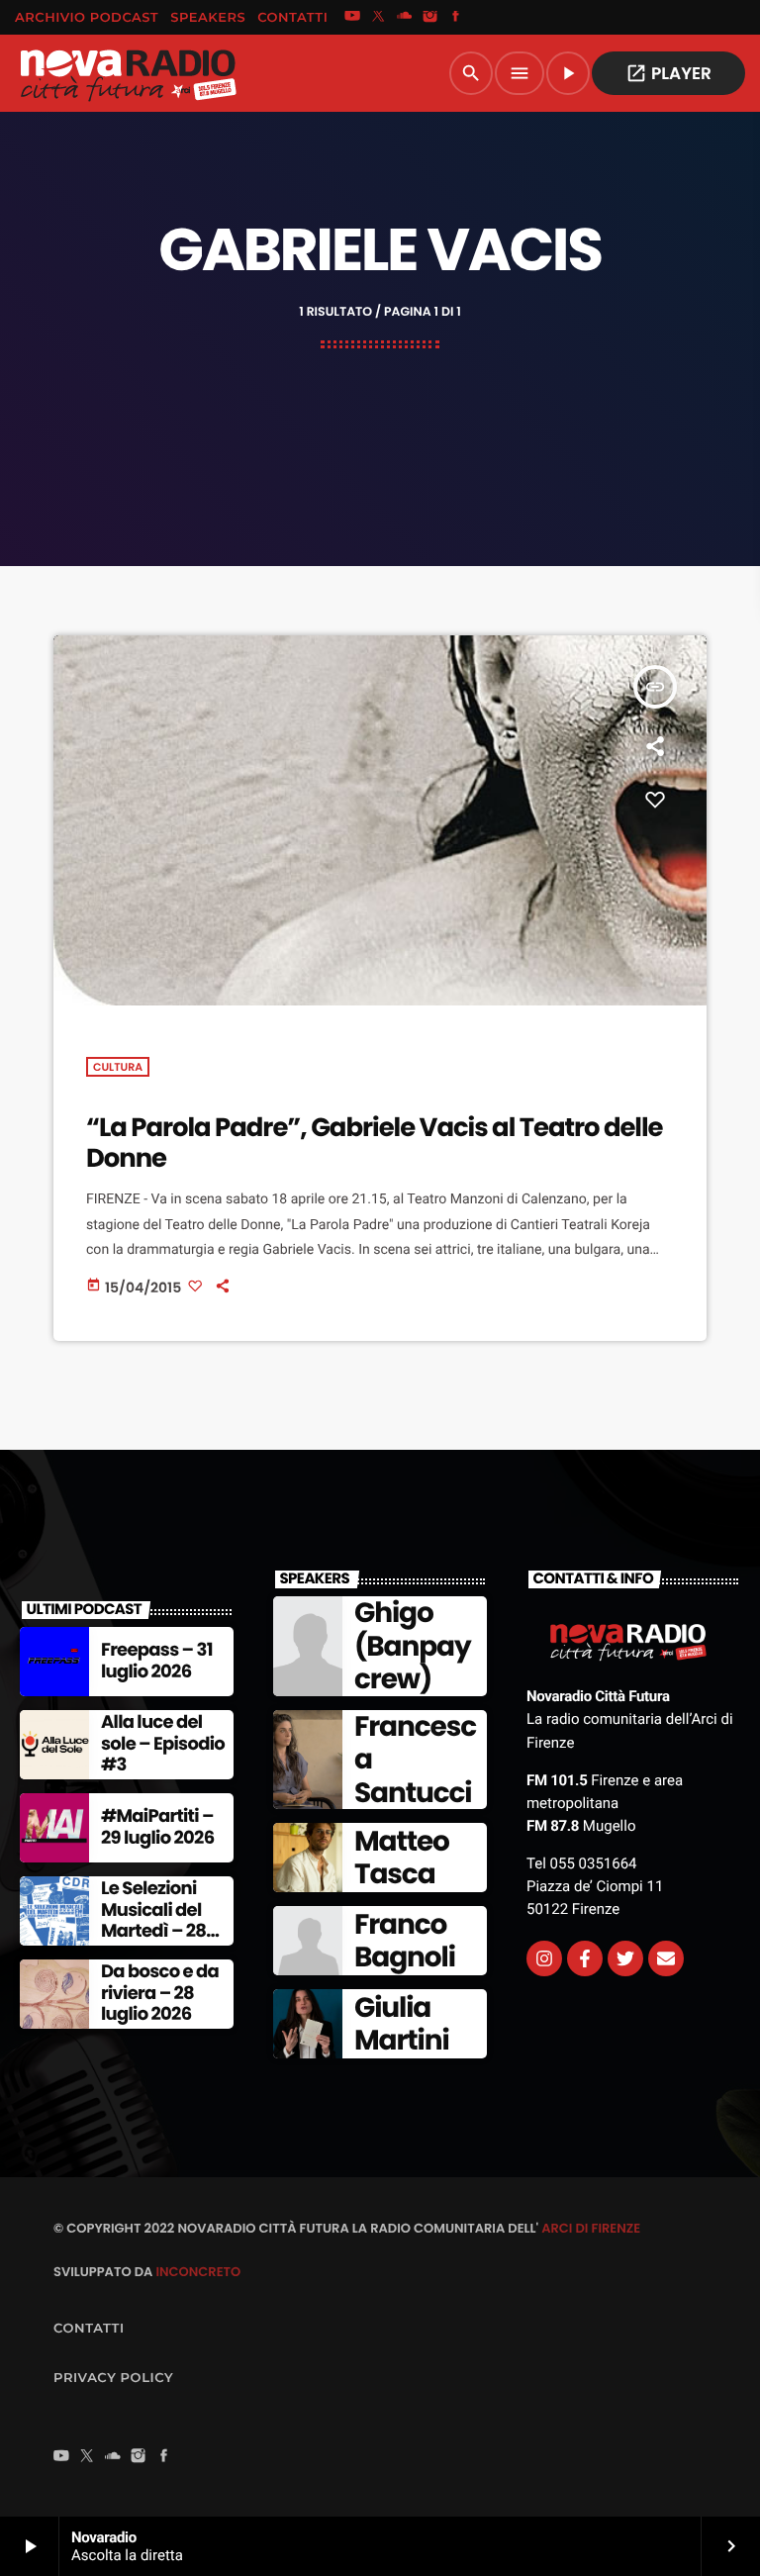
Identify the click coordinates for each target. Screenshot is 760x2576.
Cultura (118, 1067)
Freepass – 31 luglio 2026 (157, 1661)
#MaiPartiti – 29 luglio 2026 (157, 1827)
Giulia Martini (402, 2024)
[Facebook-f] (585, 1958)
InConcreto (198, 2272)
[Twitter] (625, 1958)
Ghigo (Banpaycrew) (413, 1646)
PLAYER (668, 73)
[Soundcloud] (405, 18)
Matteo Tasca (402, 1858)
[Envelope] (666, 1958)
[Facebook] (456, 18)
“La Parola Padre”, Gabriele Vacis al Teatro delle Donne (375, 1144)
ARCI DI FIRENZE (591, 2228)
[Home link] (128, 73)
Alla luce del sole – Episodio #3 (163, 1744)
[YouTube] (352, 18)
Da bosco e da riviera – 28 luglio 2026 (160, 1993)
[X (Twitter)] (378, 18)
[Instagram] (430, 18)
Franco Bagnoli (405, 1941)
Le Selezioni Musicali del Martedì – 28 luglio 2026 (153, 1921)
